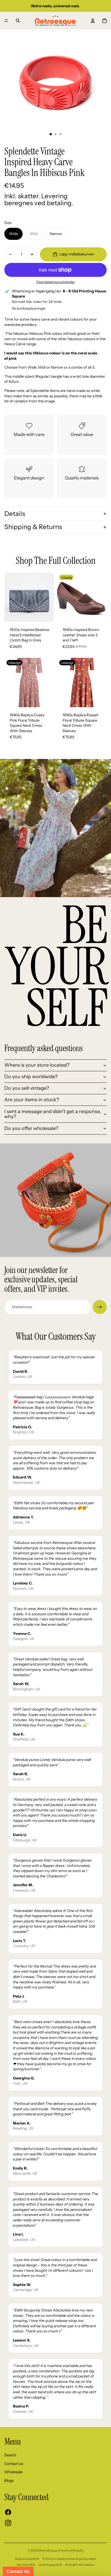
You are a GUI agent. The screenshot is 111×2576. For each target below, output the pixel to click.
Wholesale (13, 2472)
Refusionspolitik (27, 2559)
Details (15, 514)
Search (10, 2455)
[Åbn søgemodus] (18, 21)
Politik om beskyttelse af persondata (69, 2559)
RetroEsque (48, 2550)
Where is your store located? (37, 1065)
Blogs (9, 2480)
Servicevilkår (26, 2565)
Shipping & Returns (33, 527)
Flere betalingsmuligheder (56, 282)
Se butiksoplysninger (29, 308)
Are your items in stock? (32, 1100)
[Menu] (6, 21)
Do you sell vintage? (27, 1088)
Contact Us (14, 2464)
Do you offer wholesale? (31, 1128)
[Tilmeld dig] (100, 1307)
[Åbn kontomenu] (93, 21)
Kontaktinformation (80, 2565)
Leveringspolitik (50, 2565)
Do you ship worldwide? (31, 1077)
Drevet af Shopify (71, 2550)
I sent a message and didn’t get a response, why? (53, 1114)
